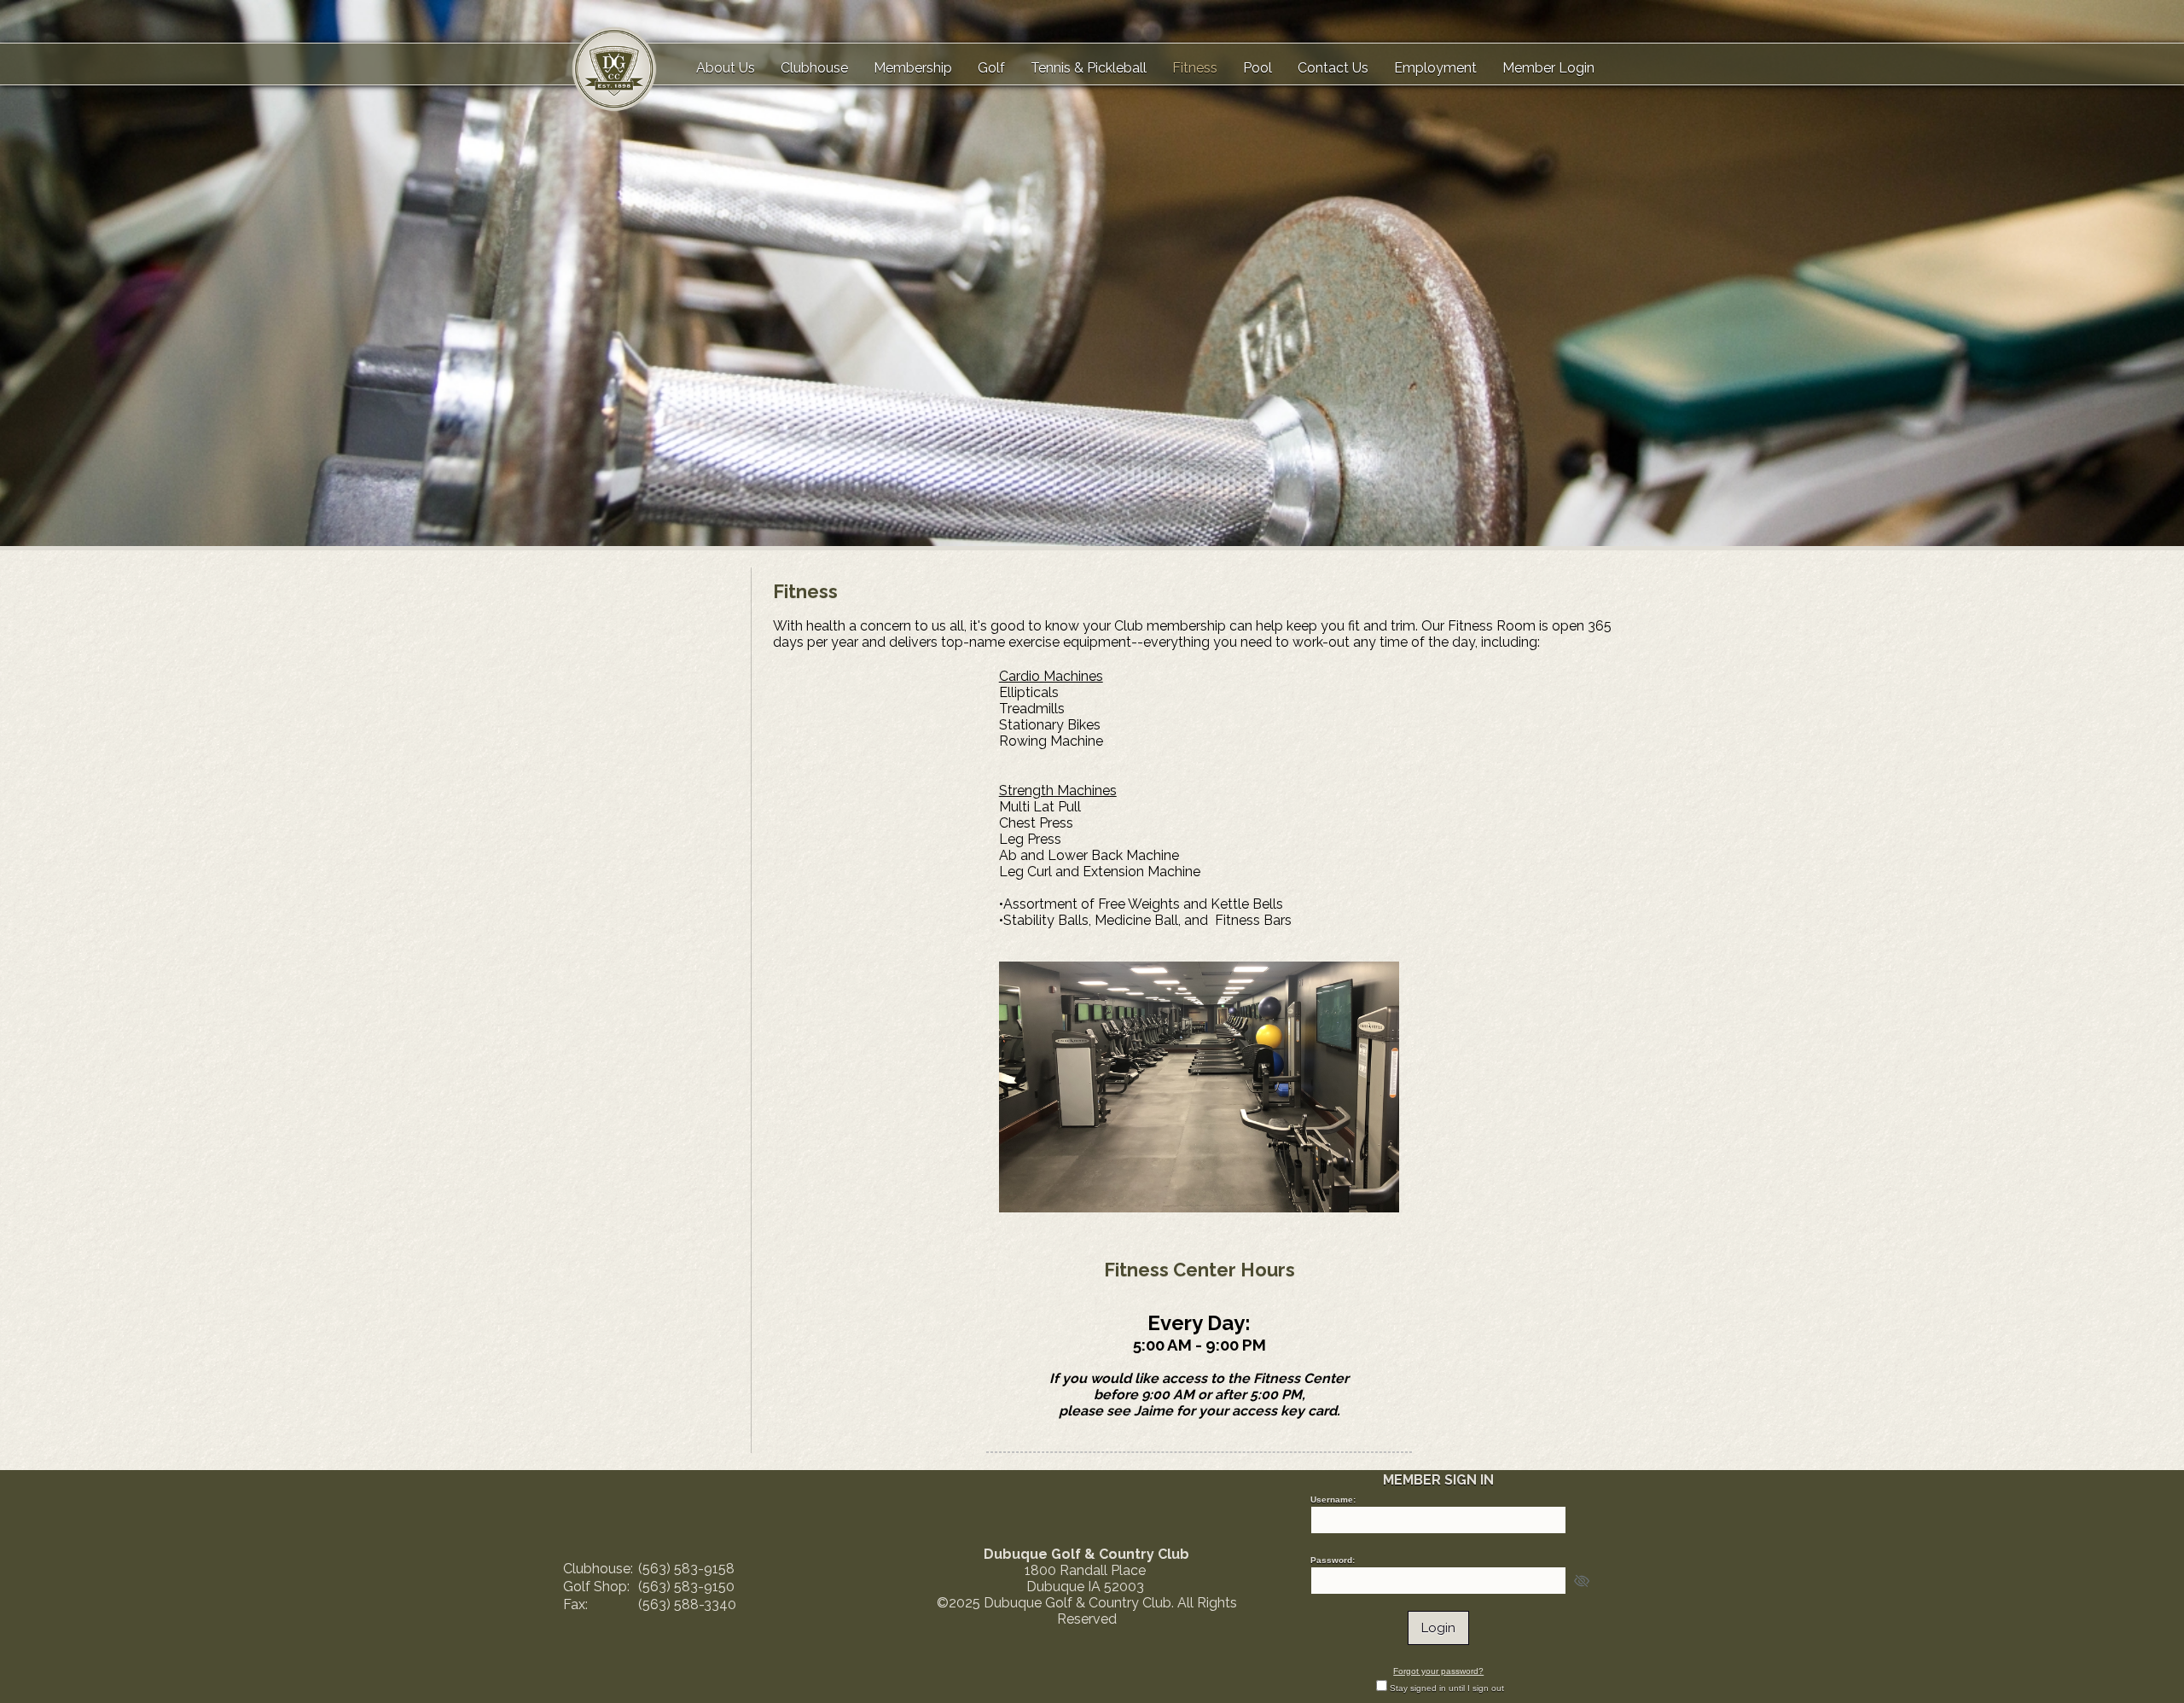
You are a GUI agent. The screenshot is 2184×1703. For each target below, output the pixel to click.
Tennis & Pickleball (1089, 68)
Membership (913, 68)
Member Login (1548, 68)
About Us (726, 68)
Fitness (1195, 68)
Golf (991, 68)
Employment (1435, 68)
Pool (1258, 68)
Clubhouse (814, 68)
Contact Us (1333, 68)
